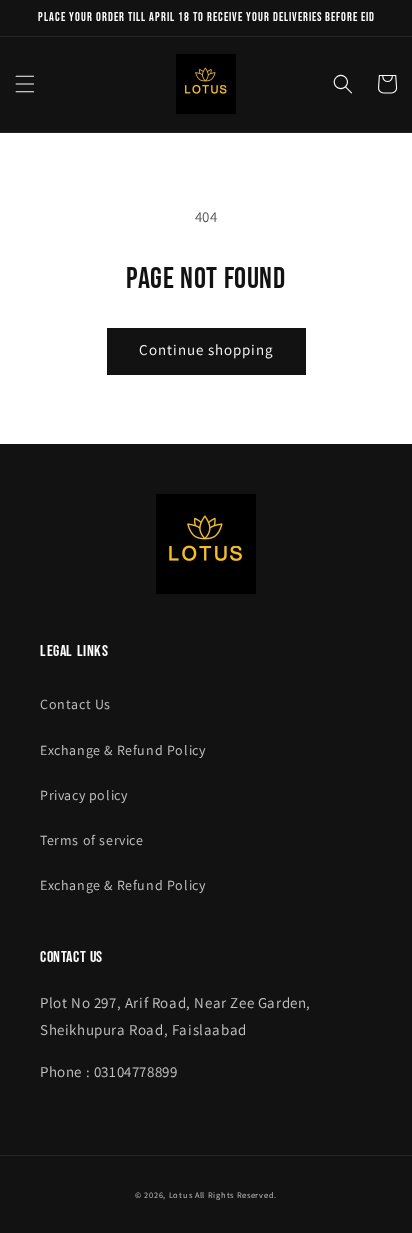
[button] (25, 84)
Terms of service (92, 840)
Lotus (181, 1194)
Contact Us (75, 704)
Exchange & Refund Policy (122, 750)
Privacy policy (83, 795)
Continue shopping (206, 349)
